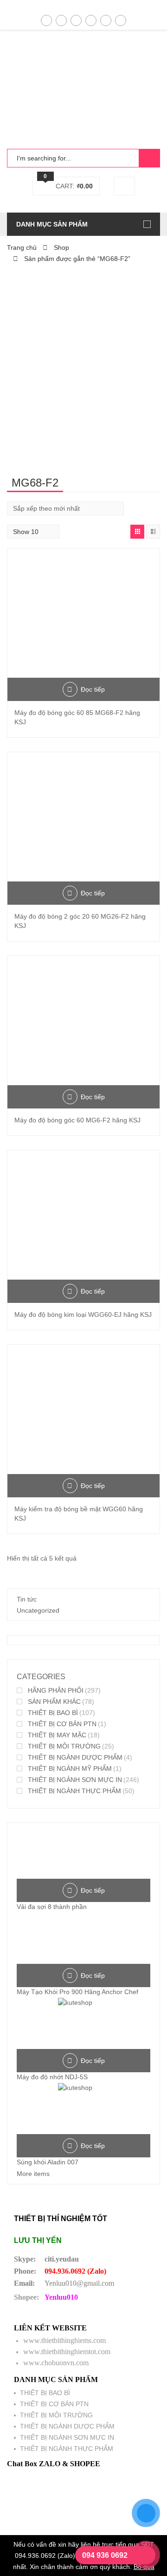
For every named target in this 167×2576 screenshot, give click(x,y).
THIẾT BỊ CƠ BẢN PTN (62, 1724)
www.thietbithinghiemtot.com (67, 2352)
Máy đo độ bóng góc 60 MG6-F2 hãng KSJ (77, 1120)
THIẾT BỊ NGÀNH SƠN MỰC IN (75, 1780)
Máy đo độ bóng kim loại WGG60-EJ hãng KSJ (83, 1315)
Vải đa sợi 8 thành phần (52, 1907)
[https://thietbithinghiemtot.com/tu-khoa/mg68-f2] (137, 532)
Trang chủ (22, 247)
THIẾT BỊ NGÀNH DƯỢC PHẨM (75, 1757)
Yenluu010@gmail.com (79, 2283)
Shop (61, 247)
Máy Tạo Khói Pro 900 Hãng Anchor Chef (77, 1992)
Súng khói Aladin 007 (48, 2162)
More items (33, 2174)
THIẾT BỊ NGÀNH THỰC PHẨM (74, 1791)
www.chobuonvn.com (56, 2363)
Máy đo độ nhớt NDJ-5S (52, 2077)
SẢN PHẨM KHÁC (54, 1702)
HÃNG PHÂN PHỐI (56, 1690)
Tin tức (27, 1599)
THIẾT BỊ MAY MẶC (57, 1735)
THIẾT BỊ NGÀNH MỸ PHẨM (70, 1768)
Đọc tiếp (93, 689)
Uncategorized (38, 1610)
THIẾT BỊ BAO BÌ (53, 1713)
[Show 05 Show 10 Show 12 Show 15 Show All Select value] (33, 532)
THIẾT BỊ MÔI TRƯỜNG (64, 1746)
